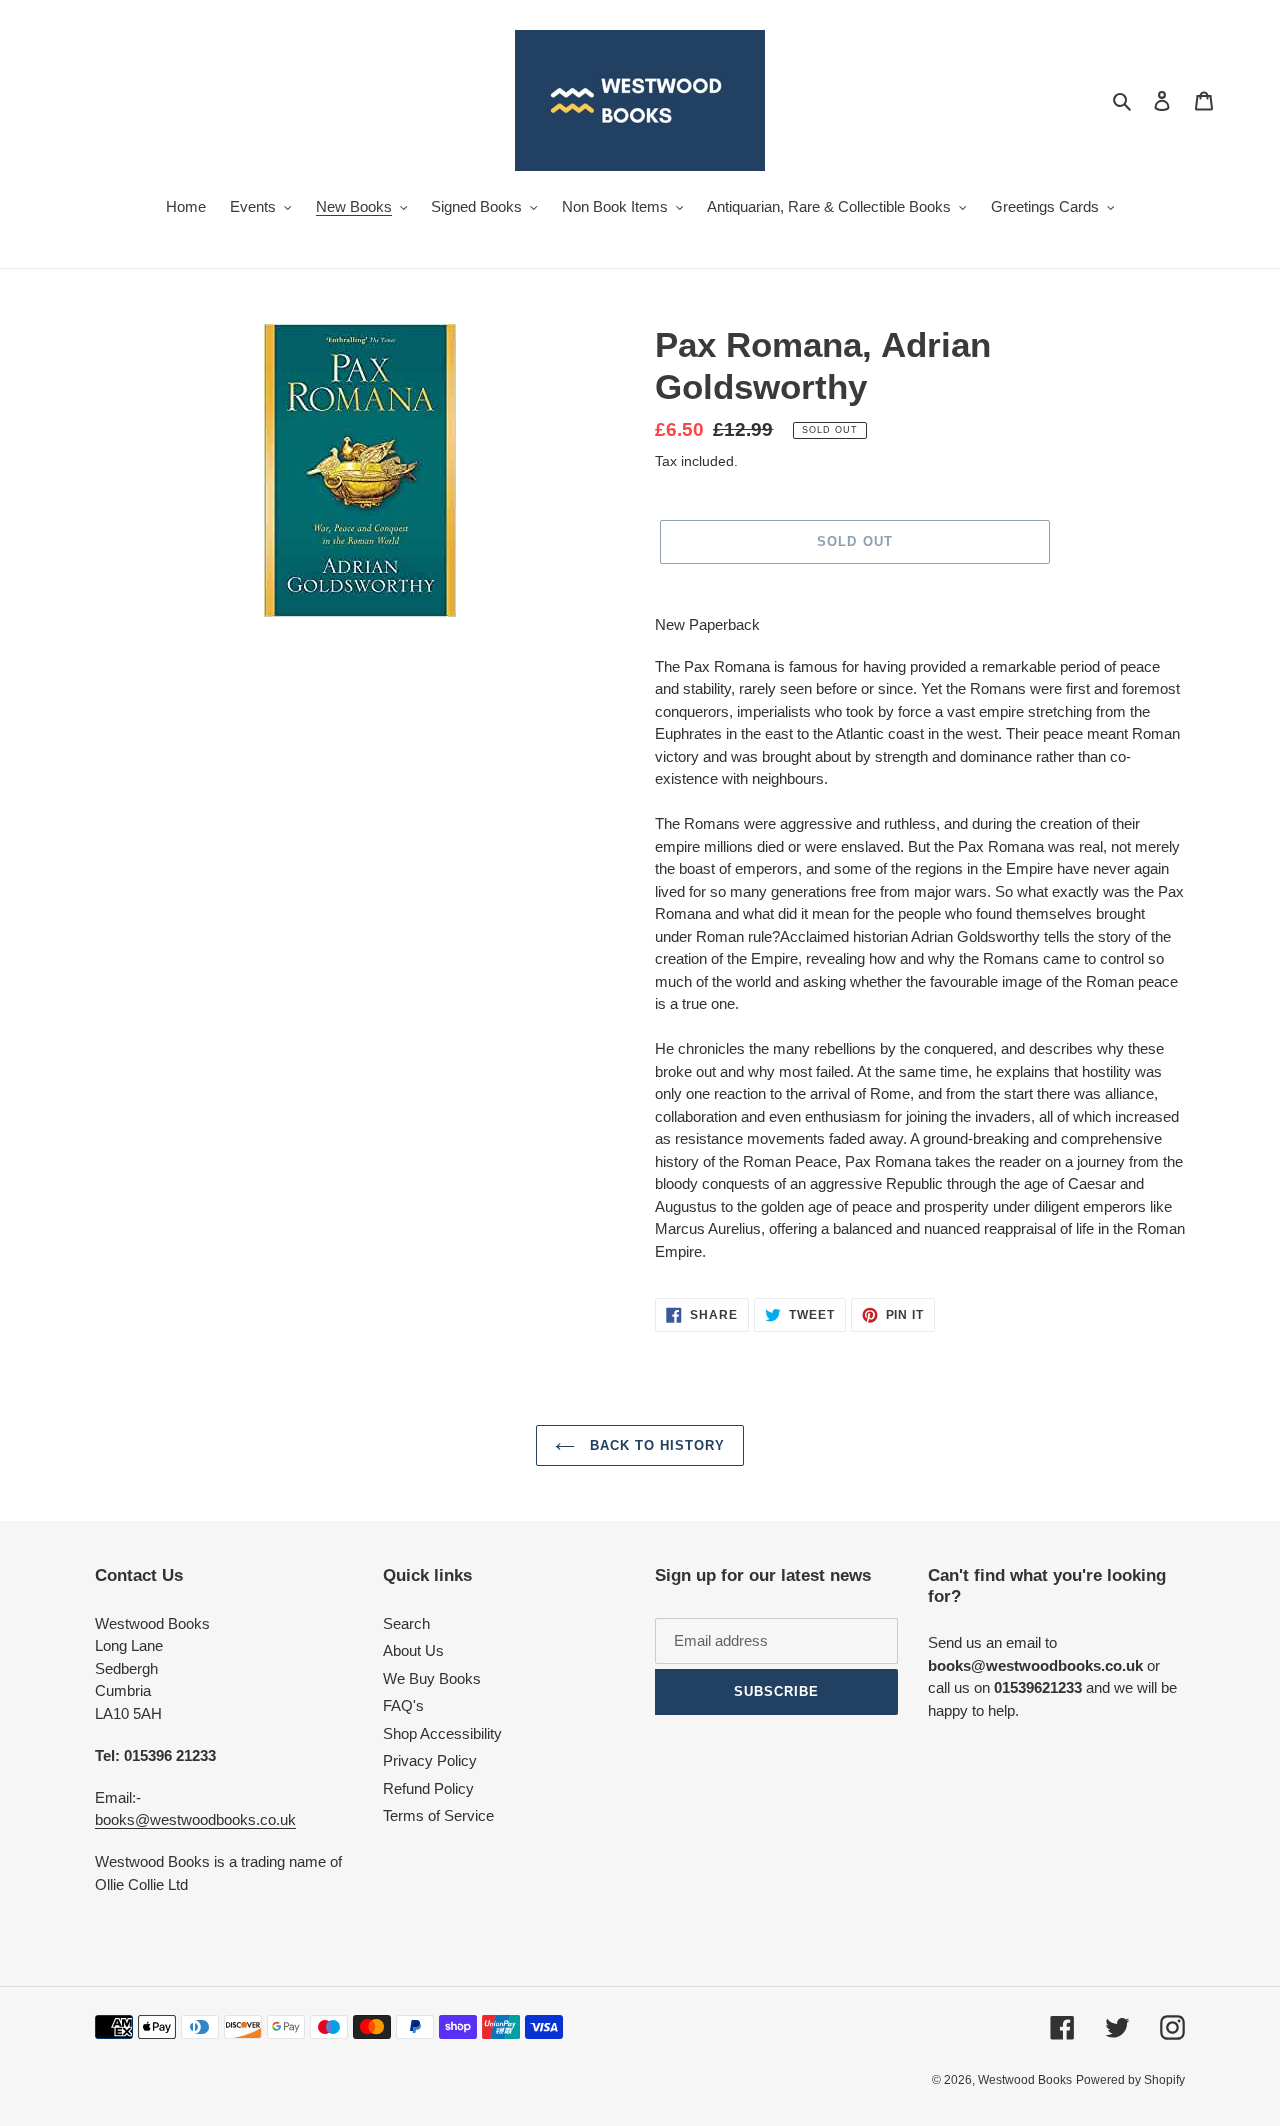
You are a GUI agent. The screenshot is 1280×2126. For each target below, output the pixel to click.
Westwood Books (1025, 2080)
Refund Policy (428, 1788)
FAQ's (403, 1705)
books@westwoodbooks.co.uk (195, 1819)
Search (406, 1623)
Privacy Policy (430, 1760)
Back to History (655, 1445)
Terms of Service (438, 1815)
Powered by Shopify (1130, 2080)
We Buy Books (432, 1678)
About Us (413, 1650)
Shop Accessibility (442, 1733)
